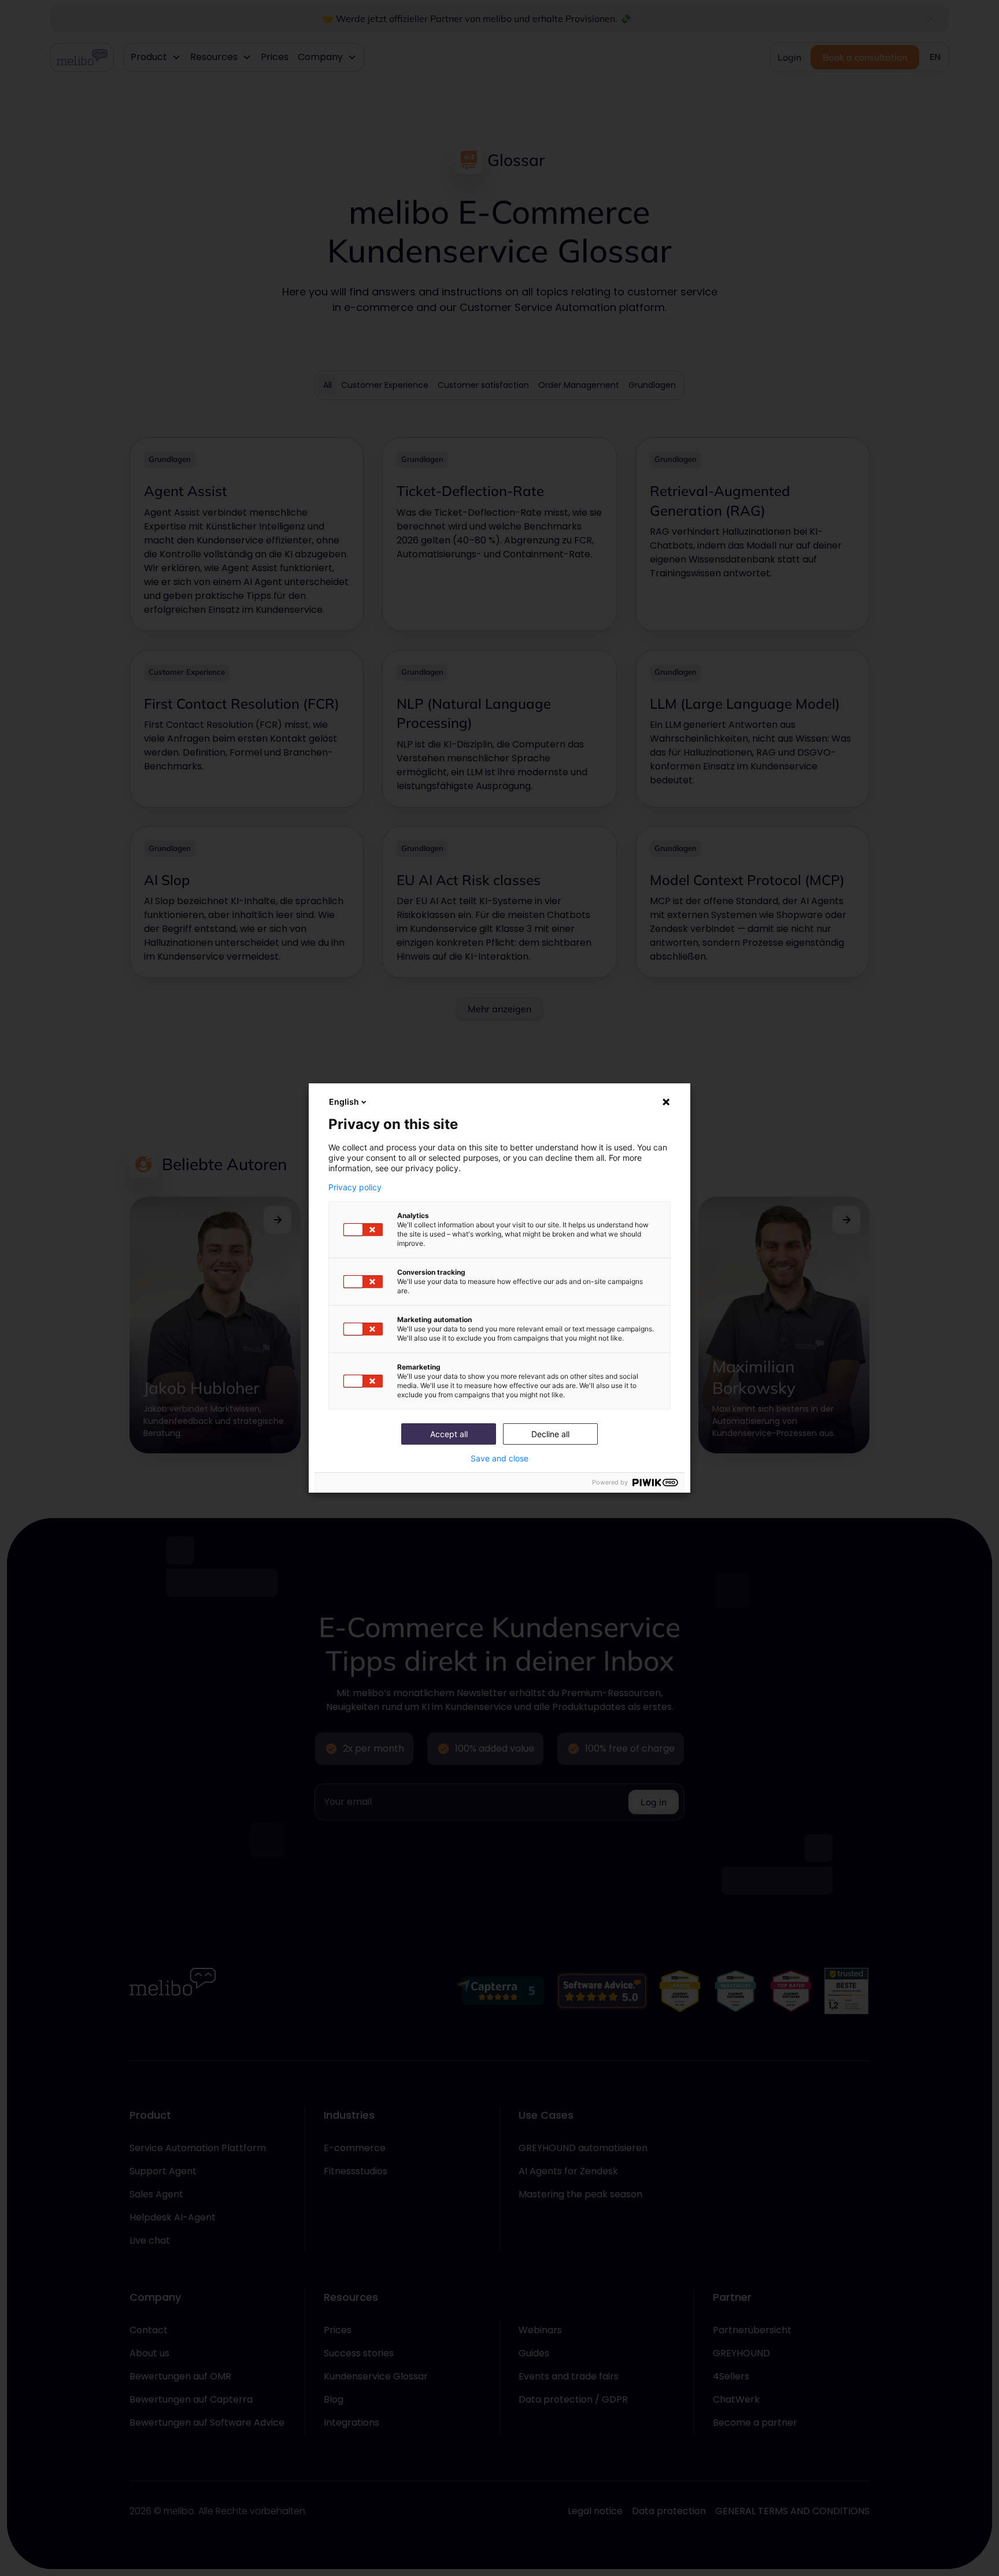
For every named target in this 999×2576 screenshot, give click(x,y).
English (344, 1102)
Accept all (449, 1434)
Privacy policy (355, 1187)
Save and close (499, 1459)
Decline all (550, 1434)
